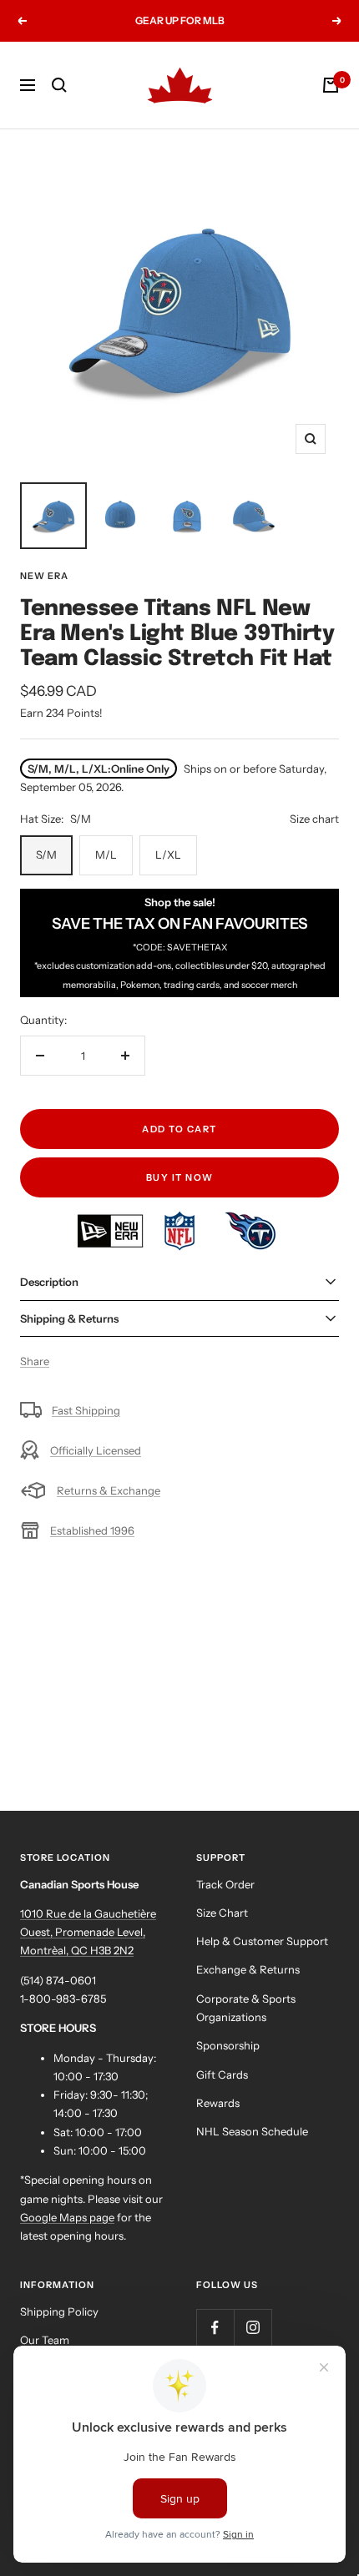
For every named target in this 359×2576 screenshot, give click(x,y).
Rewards (218, 2103)
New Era (44, 576)
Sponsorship (228, 2045)
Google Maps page (67, 2217)
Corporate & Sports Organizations (246, 2008)
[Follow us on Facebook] (215, 2328)
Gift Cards (222, 2074)
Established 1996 (92, 1530)
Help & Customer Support (262, 1941)
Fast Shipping (86, 1410)
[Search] (59, 85)
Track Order (225, 1884)
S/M (46, 854)
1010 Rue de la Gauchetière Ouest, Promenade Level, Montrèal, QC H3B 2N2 (88, 1932)
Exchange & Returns (248, 1969)
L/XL (168, 854)
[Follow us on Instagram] (253, 2328)
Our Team (45, 2340)
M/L (106, 854)
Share (35, 1361)
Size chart (314, 819)
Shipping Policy (59, 2311)
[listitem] (111, 1220)
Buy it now (180, 1177)
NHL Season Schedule (252, 2131)
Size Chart (222, 1913)
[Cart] (331, 85)
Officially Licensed (96, 1450)
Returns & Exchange (109, 1490)
